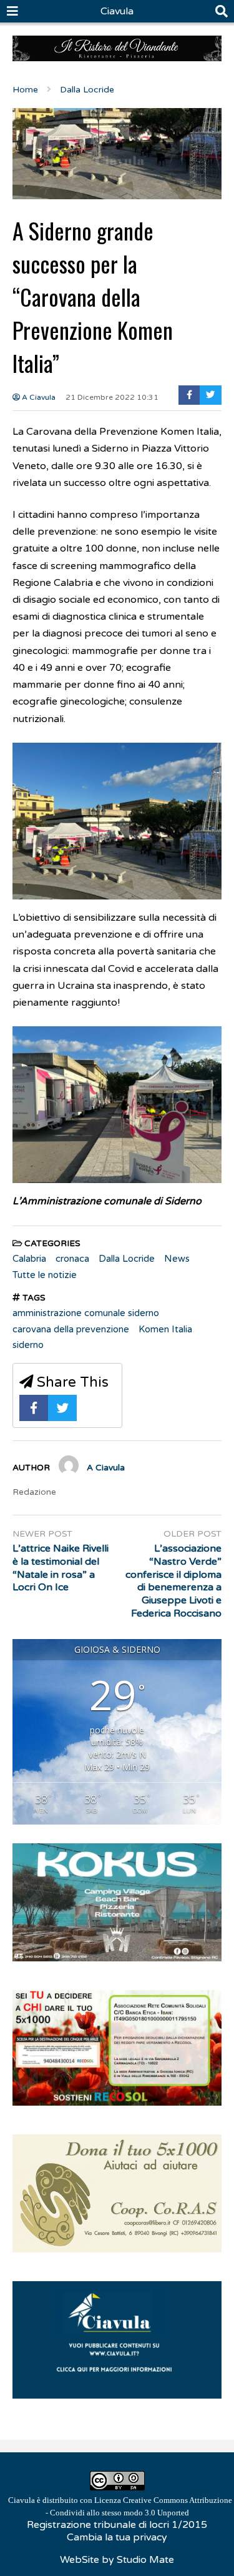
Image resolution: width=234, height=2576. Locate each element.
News (177, 1259)
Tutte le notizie (45, 1275)
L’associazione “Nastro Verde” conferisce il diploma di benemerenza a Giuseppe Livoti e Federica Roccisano (173, 1581)
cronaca (72, 1259)
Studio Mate (145, 2560)
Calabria (29, 1259)
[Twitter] (211, 395)
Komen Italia (165, 1329)
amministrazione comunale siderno (86, 1313)
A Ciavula (38, 397)
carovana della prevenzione (71, 1329)
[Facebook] (189, 395)
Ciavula (117, 11)
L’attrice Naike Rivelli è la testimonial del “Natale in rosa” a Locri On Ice (61, 1568)
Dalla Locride (127, 1259)
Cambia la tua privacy (117, 2537)
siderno (28, 1345)
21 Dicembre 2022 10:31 (112, 397)
